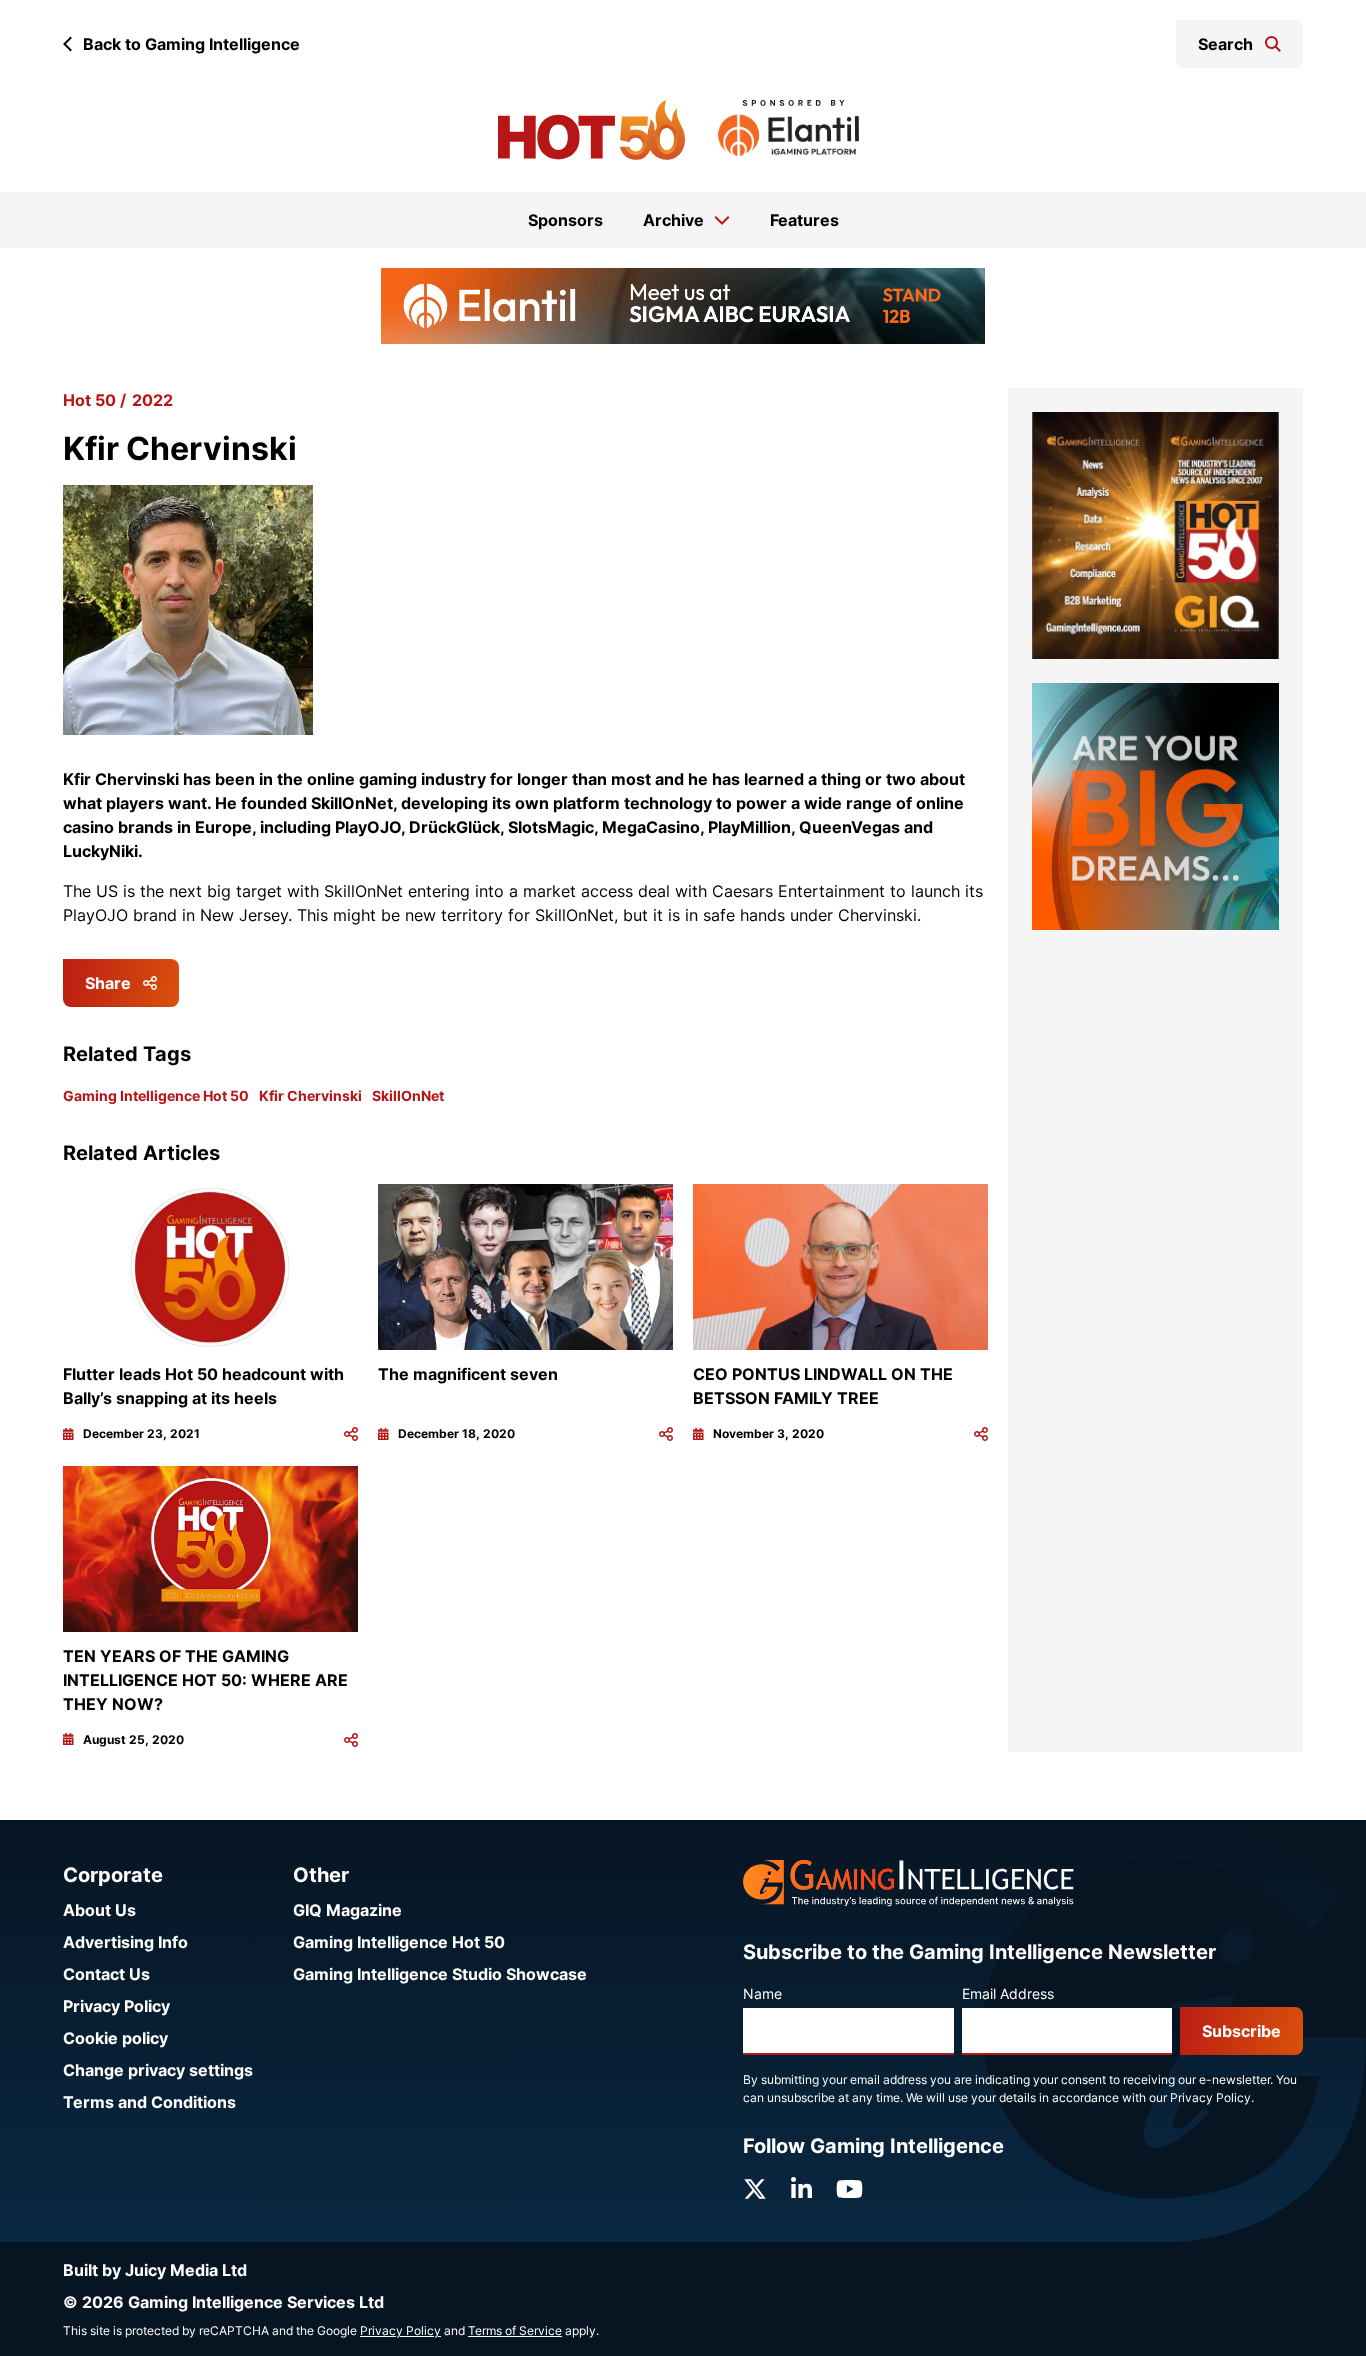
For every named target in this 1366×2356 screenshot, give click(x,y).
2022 (152, 400)
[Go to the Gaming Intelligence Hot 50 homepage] (591, 130)
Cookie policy (115, 2038)
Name (762, 1993)
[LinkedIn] (801, 2189)
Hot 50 (89, 400)
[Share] (351, 1434)
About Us (99, 1910)
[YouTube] (849, 2189)
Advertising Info (125, 1942)
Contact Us (106, 1974)
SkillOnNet (408, 1095)
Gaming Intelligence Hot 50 (156, 1095)
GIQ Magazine (347, 1910)
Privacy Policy (116, 2006)
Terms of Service (515, 2330)
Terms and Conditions (149, 2102)
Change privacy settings (158, 2070)
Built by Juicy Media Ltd (155, 2270)
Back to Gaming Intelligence (191, 44)
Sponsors (565, 220)
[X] (755, 2189)
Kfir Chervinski (310, 1095)
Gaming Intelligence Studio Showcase (440, 1974)
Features (804, 220)
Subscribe (1241, 2031)
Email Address (1008, 1993)
